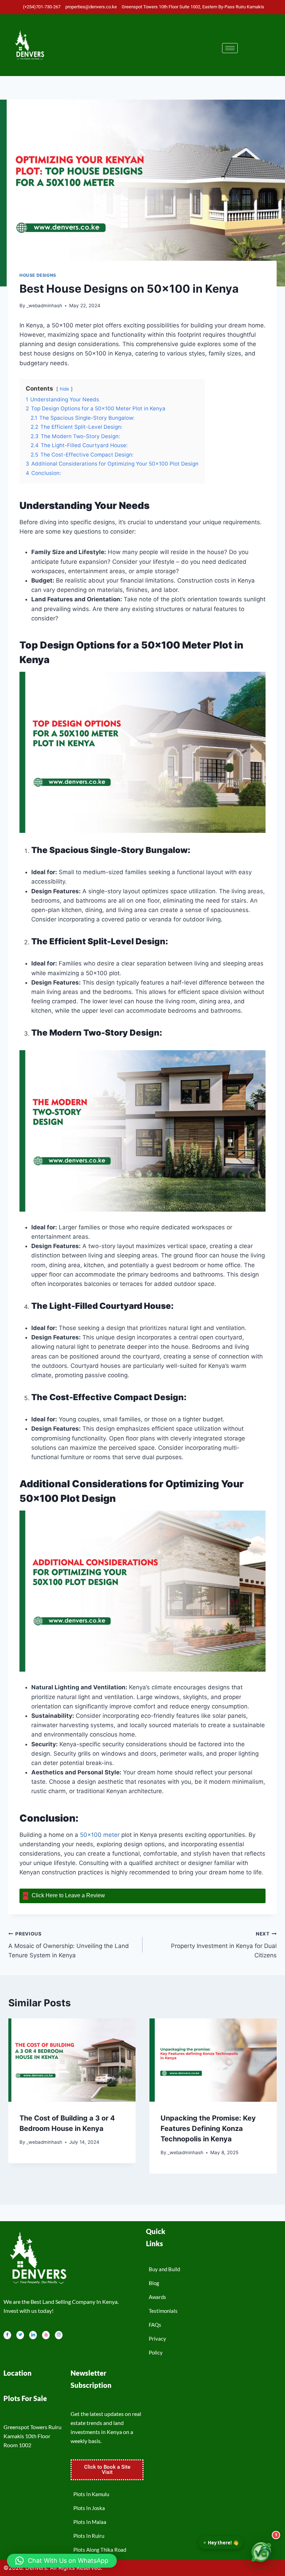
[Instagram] (59, 2335)
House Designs (38, 275)
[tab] (142, 1896)
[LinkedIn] (33, 2335)
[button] (62, 2561)
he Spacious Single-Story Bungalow (112, 850)
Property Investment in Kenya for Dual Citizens (224, 1945)
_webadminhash (44, 306)
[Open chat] (261, 2552)
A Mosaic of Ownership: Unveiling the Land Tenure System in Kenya (69, 1945)
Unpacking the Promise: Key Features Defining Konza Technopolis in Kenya (208, 2128)
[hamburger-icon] (230, 48)
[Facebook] (7, 2335)
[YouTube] (46, 2335)
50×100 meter (100, 1835)
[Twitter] (20, 2335)
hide (64, 389)
